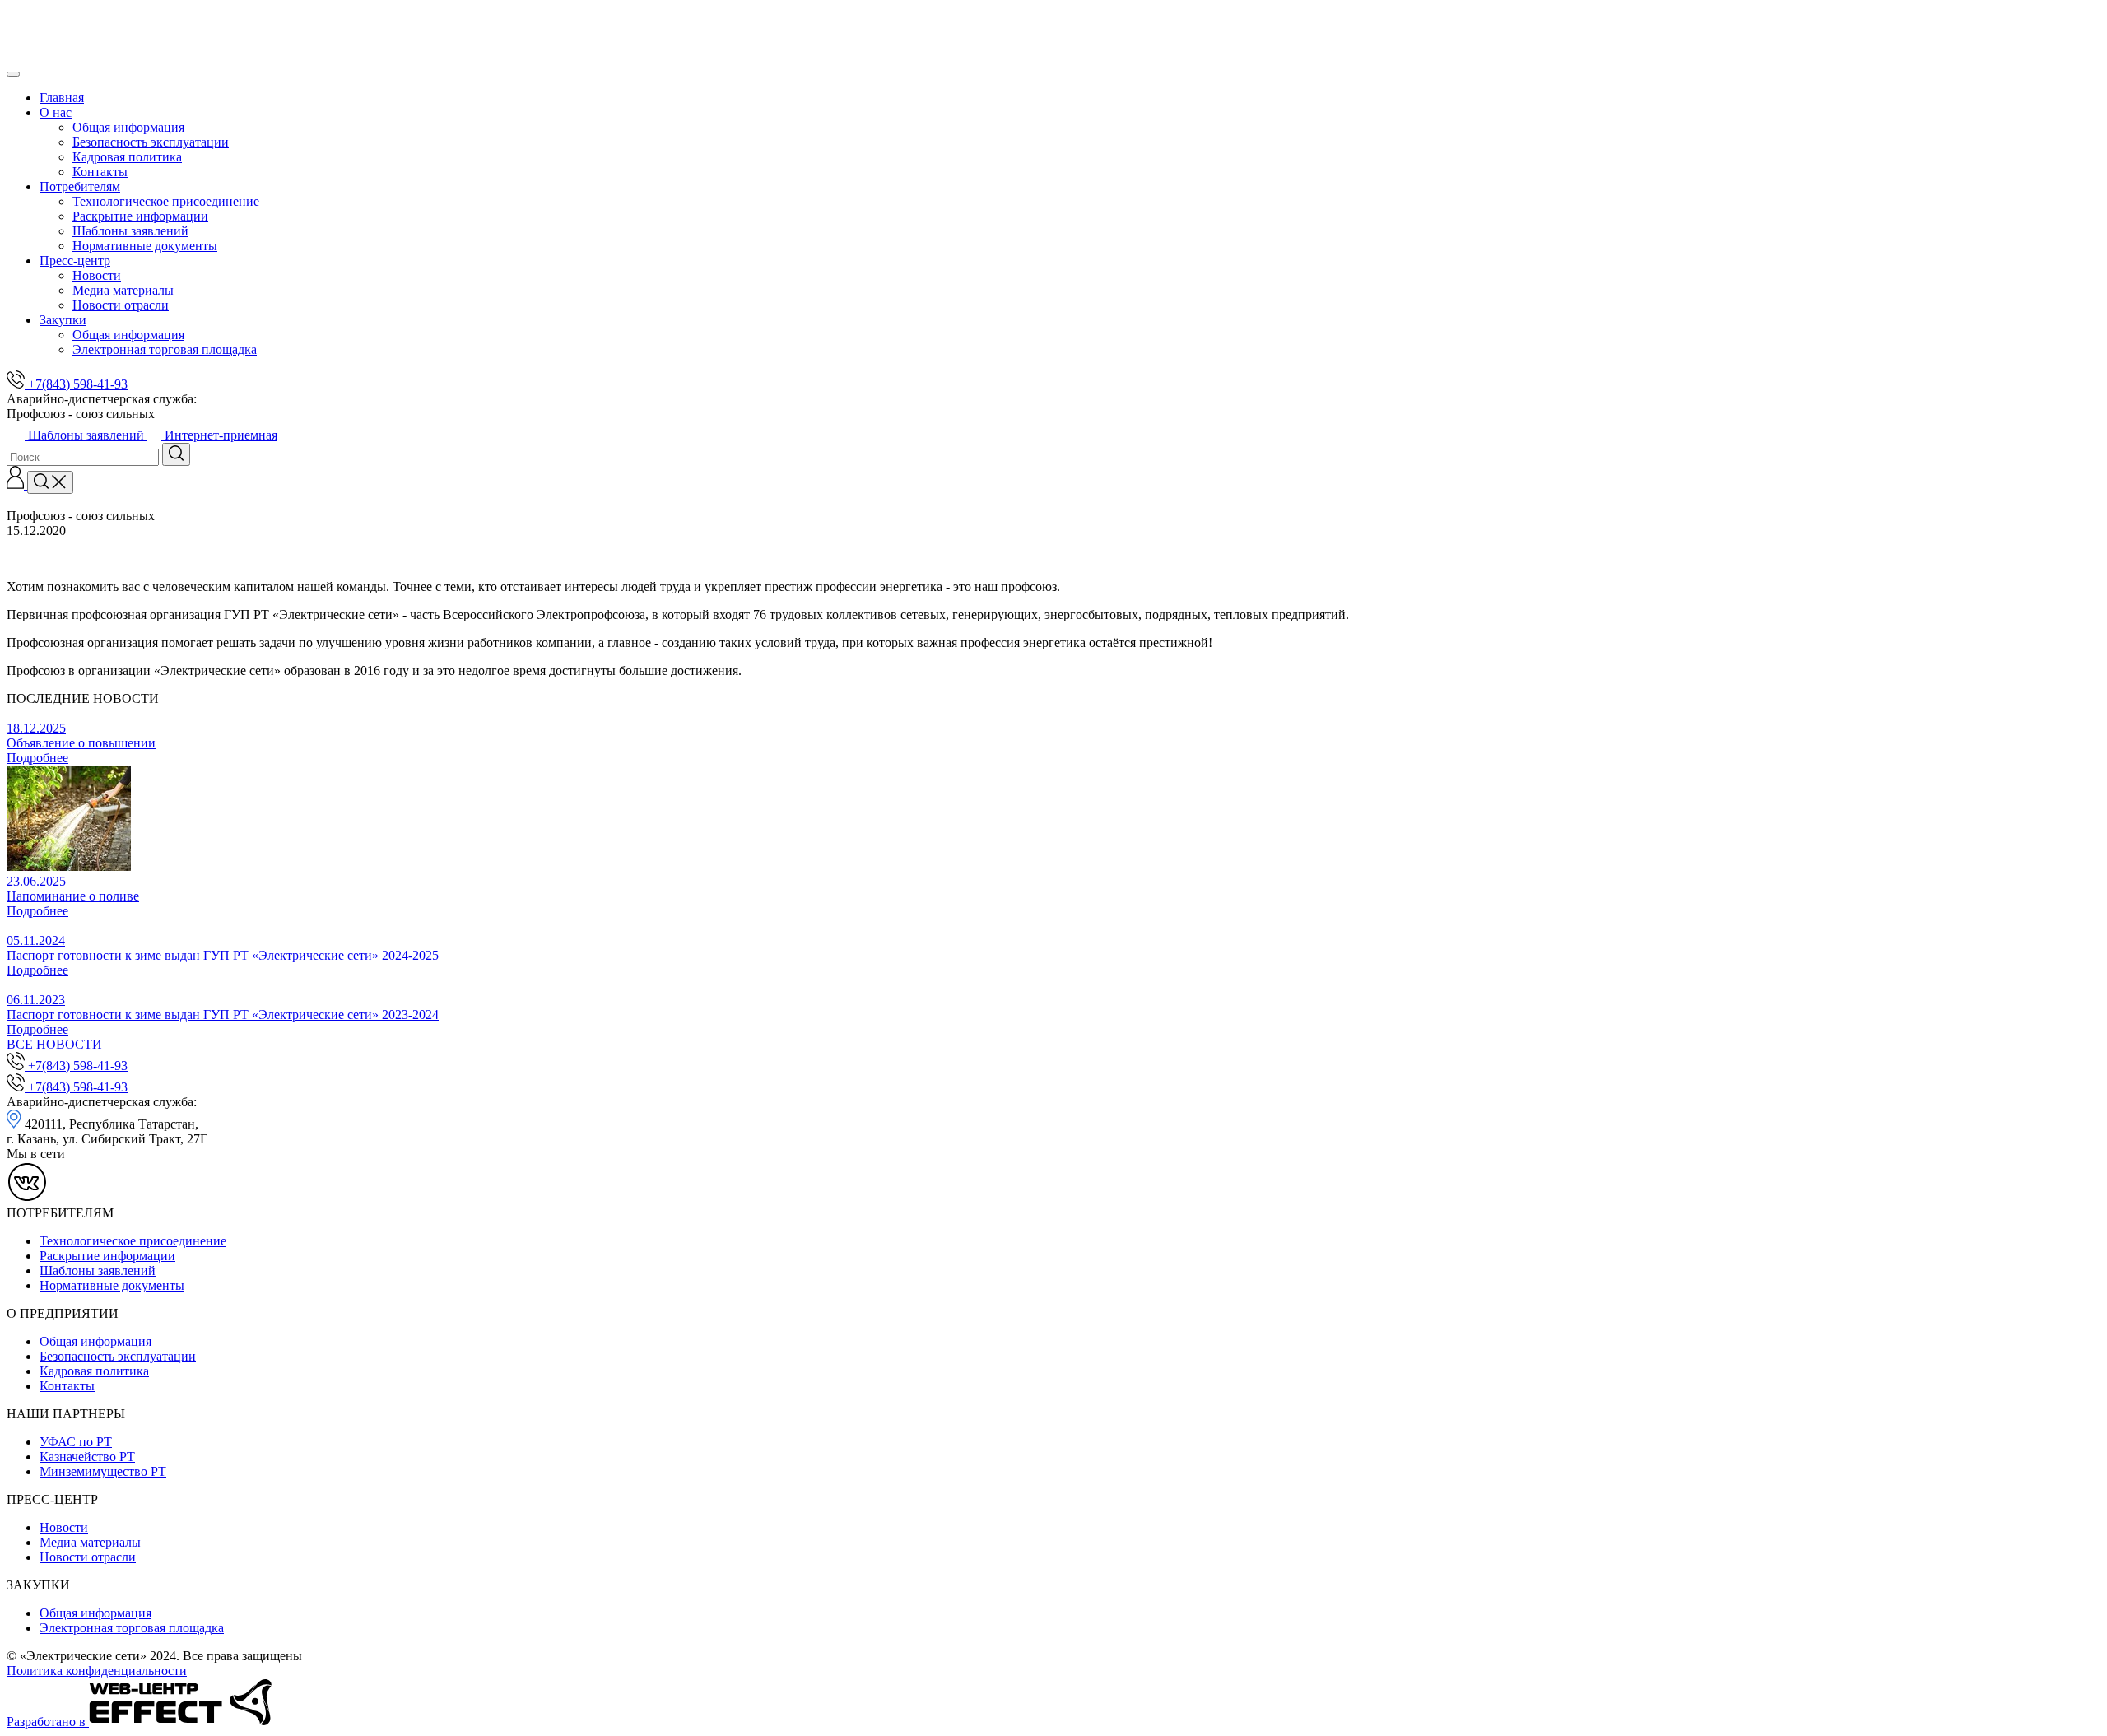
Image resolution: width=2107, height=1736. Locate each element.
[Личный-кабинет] (17, 484)
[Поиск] (50, 482)
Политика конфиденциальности (97, 1671)
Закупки (63, 320)
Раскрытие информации (140, 216)
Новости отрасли (121, 305)
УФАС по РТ (76, 1442)
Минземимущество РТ (103, 1471)
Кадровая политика (127, 157)
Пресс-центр (75, 261)
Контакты (100, 172)
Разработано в (48, 1722)
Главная (62, 98)
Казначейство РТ (87, 1457)
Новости (97, 275)
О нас (56, 112)
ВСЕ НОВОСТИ (54, 1044)
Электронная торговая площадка (165, 349)
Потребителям (80, 186)
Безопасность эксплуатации (151, 142)
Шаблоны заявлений (130, 231)
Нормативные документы (145, 246)
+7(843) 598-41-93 (76, 384)
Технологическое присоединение (166, 201)
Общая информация (128, 127)
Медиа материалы (123, 290)
